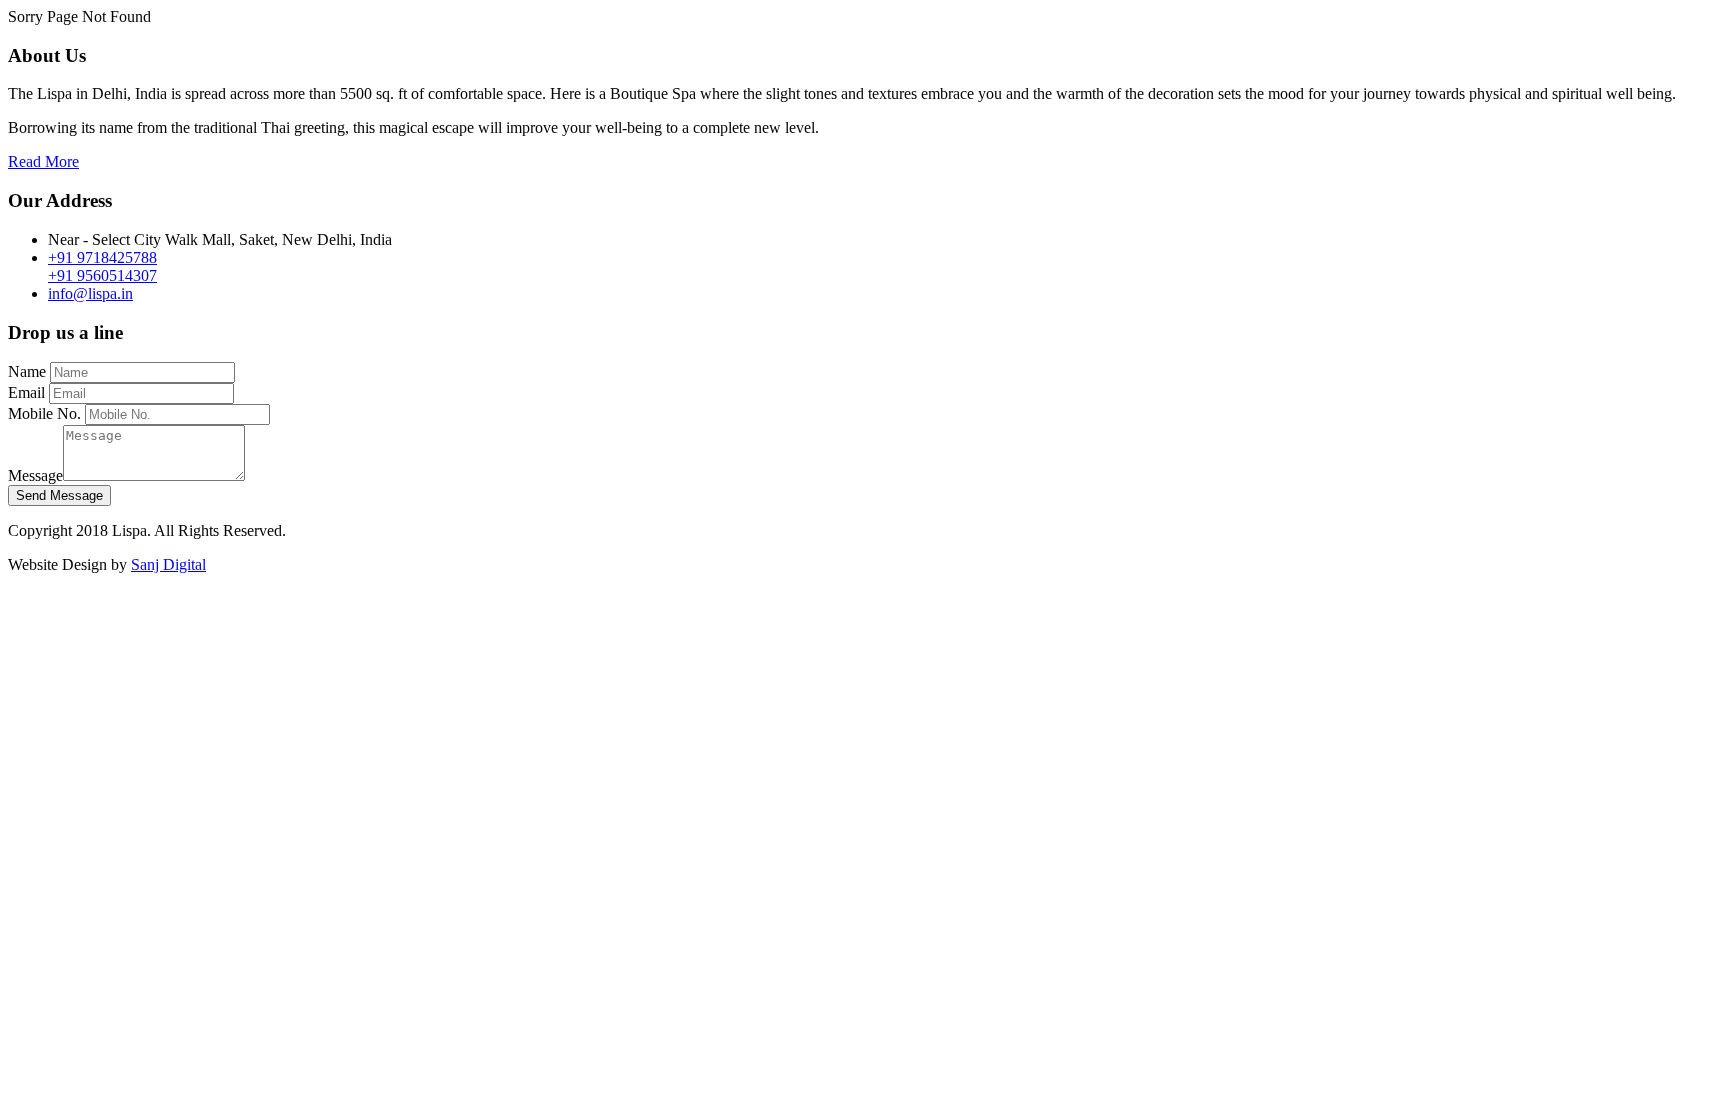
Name (27, 371)
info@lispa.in (90, 293)
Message (35, 475)
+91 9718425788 (102, 257)
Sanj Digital (168, 564)
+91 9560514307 (102, 275)
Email (26, 392)
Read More (43, 161)
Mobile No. (44, 413)
